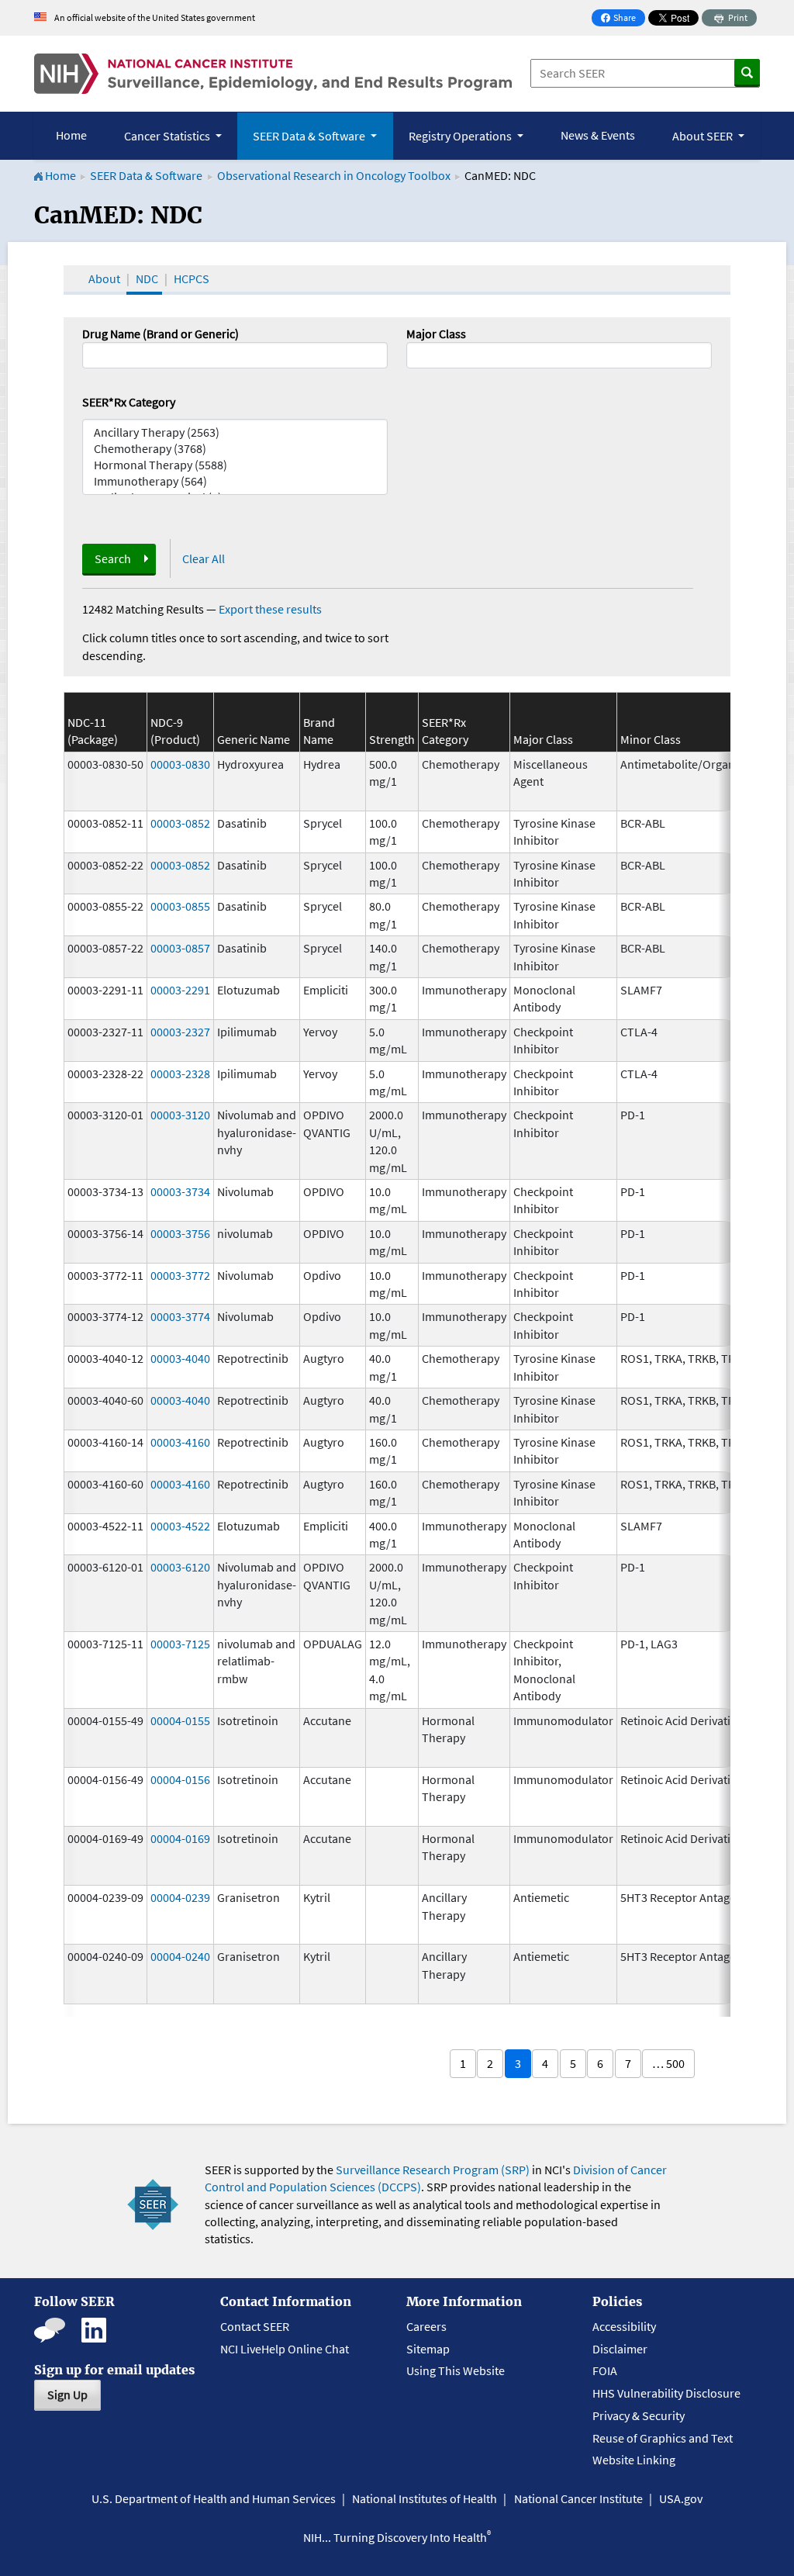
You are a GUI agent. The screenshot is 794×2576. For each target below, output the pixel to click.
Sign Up (67, 2394)
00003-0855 (180, 906)
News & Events (598, 135)
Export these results (270, 609)
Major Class (436, 334)
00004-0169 (180, 1838)
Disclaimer (620, 2349)
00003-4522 (180, 1526)
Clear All (204, 558)
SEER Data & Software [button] (310, 136)
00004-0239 (180, 1897)
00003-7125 (180, 1644)
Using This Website (456, 2370)
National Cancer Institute (578, 2498)
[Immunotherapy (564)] (235, 481)
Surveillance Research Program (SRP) (433, 2170)
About (104, 278)
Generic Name (254, 739)
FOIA (605, 2370)
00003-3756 (180, 1233)
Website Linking (634, 2460)
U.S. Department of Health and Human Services (214, 2498)
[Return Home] (273, 74)
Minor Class (651, 739)
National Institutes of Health (425, 2498)
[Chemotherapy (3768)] (235, 449)
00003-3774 (180, 1316)
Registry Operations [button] (461, 136)
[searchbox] (416, 354)
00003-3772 (180, 1275)
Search (113, 558)
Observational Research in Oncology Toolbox (334, 175)
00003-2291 (180, 990)
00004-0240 (180, 1956)
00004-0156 (180, 1779)
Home (71, 135)
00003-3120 (180, 1115)
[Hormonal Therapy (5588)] (235, 465)
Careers (426, 2326)
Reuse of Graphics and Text (663, 2438)
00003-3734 (180, 1191)
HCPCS (192, 278)
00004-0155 (180, 1720)
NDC (147, 278)
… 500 (668, 2063)
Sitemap (428, 2349)
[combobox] (559, 355)
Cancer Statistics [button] (168, 136)
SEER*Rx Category (129, 402)
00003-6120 (180, 1567)
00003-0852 (180, 823)
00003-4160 (180, 1442)
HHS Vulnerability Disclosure (666, 2393)
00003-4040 (180, 1358)
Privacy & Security (639, 2415)
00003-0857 (180, 948)
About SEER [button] (704, 136)
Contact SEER (255, 2326)
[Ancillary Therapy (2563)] (235, 432)
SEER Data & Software (146, 175)
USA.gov (681, 2498)
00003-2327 (180, 1032)
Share (623, 19)
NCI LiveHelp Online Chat (285, 2349)
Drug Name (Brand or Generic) (161, 334)
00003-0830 (180, 764)
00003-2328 (180, 1074)
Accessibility (624, 2326)
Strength (392, 739)
